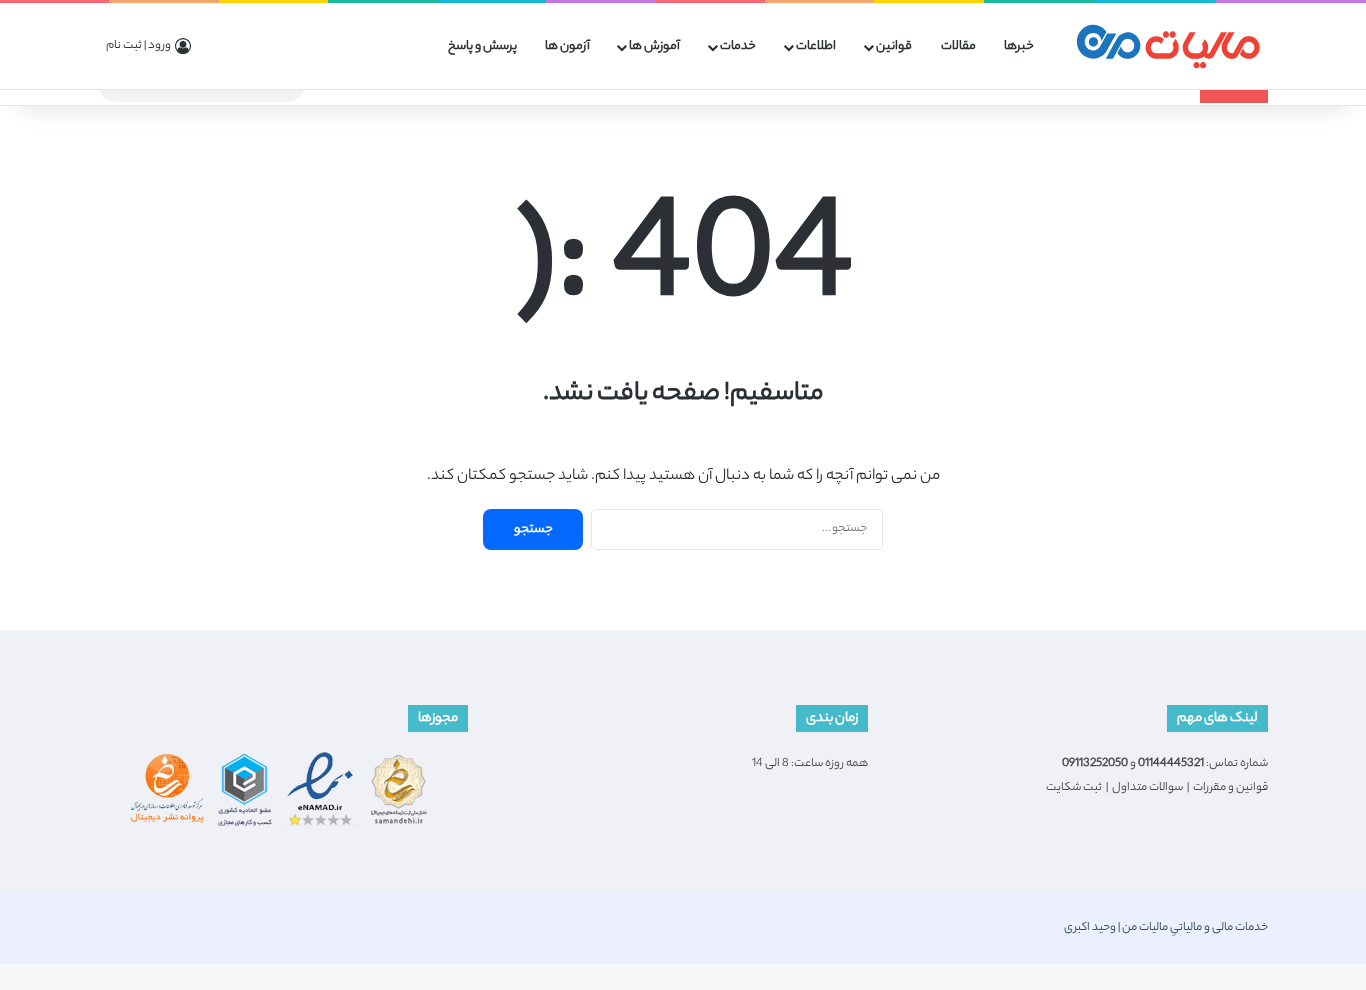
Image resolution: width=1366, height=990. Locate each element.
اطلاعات (816, 46)
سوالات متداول (1147, 788)
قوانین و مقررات (1230, 788)
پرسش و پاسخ (482, 46)
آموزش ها (654, 46)
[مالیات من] (1168, 46)
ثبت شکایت (1074, 788)
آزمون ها (567, 46)
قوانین (894, 46)
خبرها (1019, 46)
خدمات (738, 46)
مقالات (958, 46)
